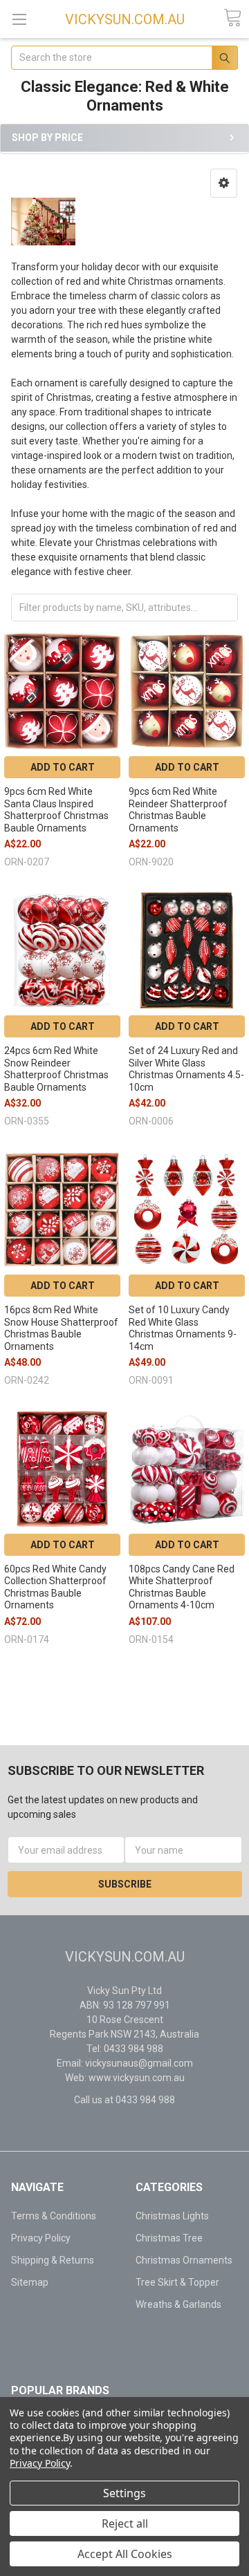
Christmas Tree (169, 2238)
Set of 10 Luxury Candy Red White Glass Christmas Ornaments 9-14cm (183, 1328)
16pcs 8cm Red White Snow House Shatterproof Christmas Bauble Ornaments (61, 1328)
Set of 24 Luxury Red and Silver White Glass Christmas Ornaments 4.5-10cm (186, 1069)
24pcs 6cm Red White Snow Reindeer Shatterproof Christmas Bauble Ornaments (56, 1069)
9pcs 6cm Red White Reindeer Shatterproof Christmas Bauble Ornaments (178, 810)
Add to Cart (63, 767)
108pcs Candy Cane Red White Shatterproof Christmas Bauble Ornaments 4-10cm (182, 1587)
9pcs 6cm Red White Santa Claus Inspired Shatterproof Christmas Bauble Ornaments (56, 810)
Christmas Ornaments (184, 2260)
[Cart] (232, 18)
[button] (224, 183)
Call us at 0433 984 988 (124, 2100)
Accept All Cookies (125, 2554)
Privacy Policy (41, 2238)
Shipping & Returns (53, 2260)
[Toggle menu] (19, 19)
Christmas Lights (172, 2216)
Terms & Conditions (54, 2216)
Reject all (125, 2523)
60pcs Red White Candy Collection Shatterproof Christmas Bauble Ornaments (55, 1587)
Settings (124, 2493)
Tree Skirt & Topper (177, 2282)
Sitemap (30, 2282)
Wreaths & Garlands (178, 2304)
